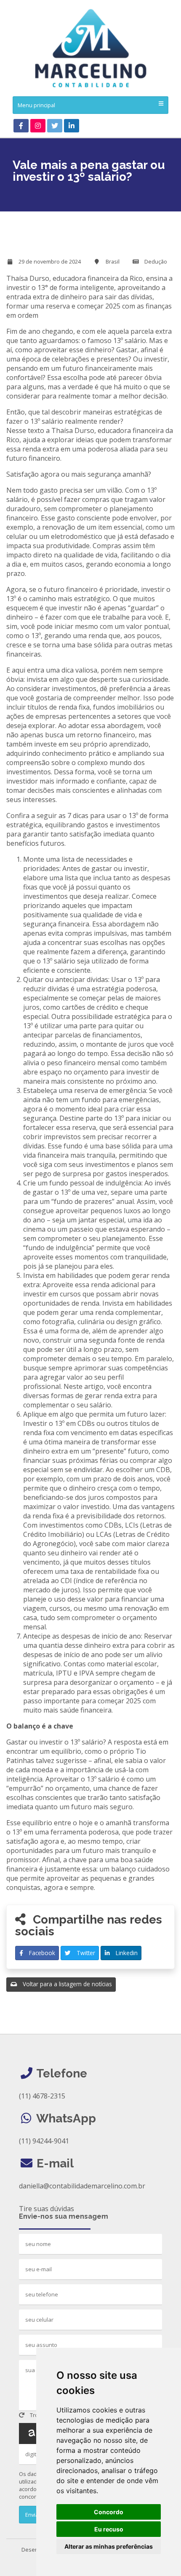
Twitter (85, 1953)
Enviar (32, 2515)
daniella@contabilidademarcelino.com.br (82, 2186)
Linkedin (126, 1953)
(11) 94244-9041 (44, 2141)
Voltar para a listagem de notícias (67, 1984)
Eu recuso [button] (109, 2529)
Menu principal (36, 105)
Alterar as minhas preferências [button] (109, 2546)
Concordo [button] (109, 2512)
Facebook (41, 1953)
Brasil (113, 261)
